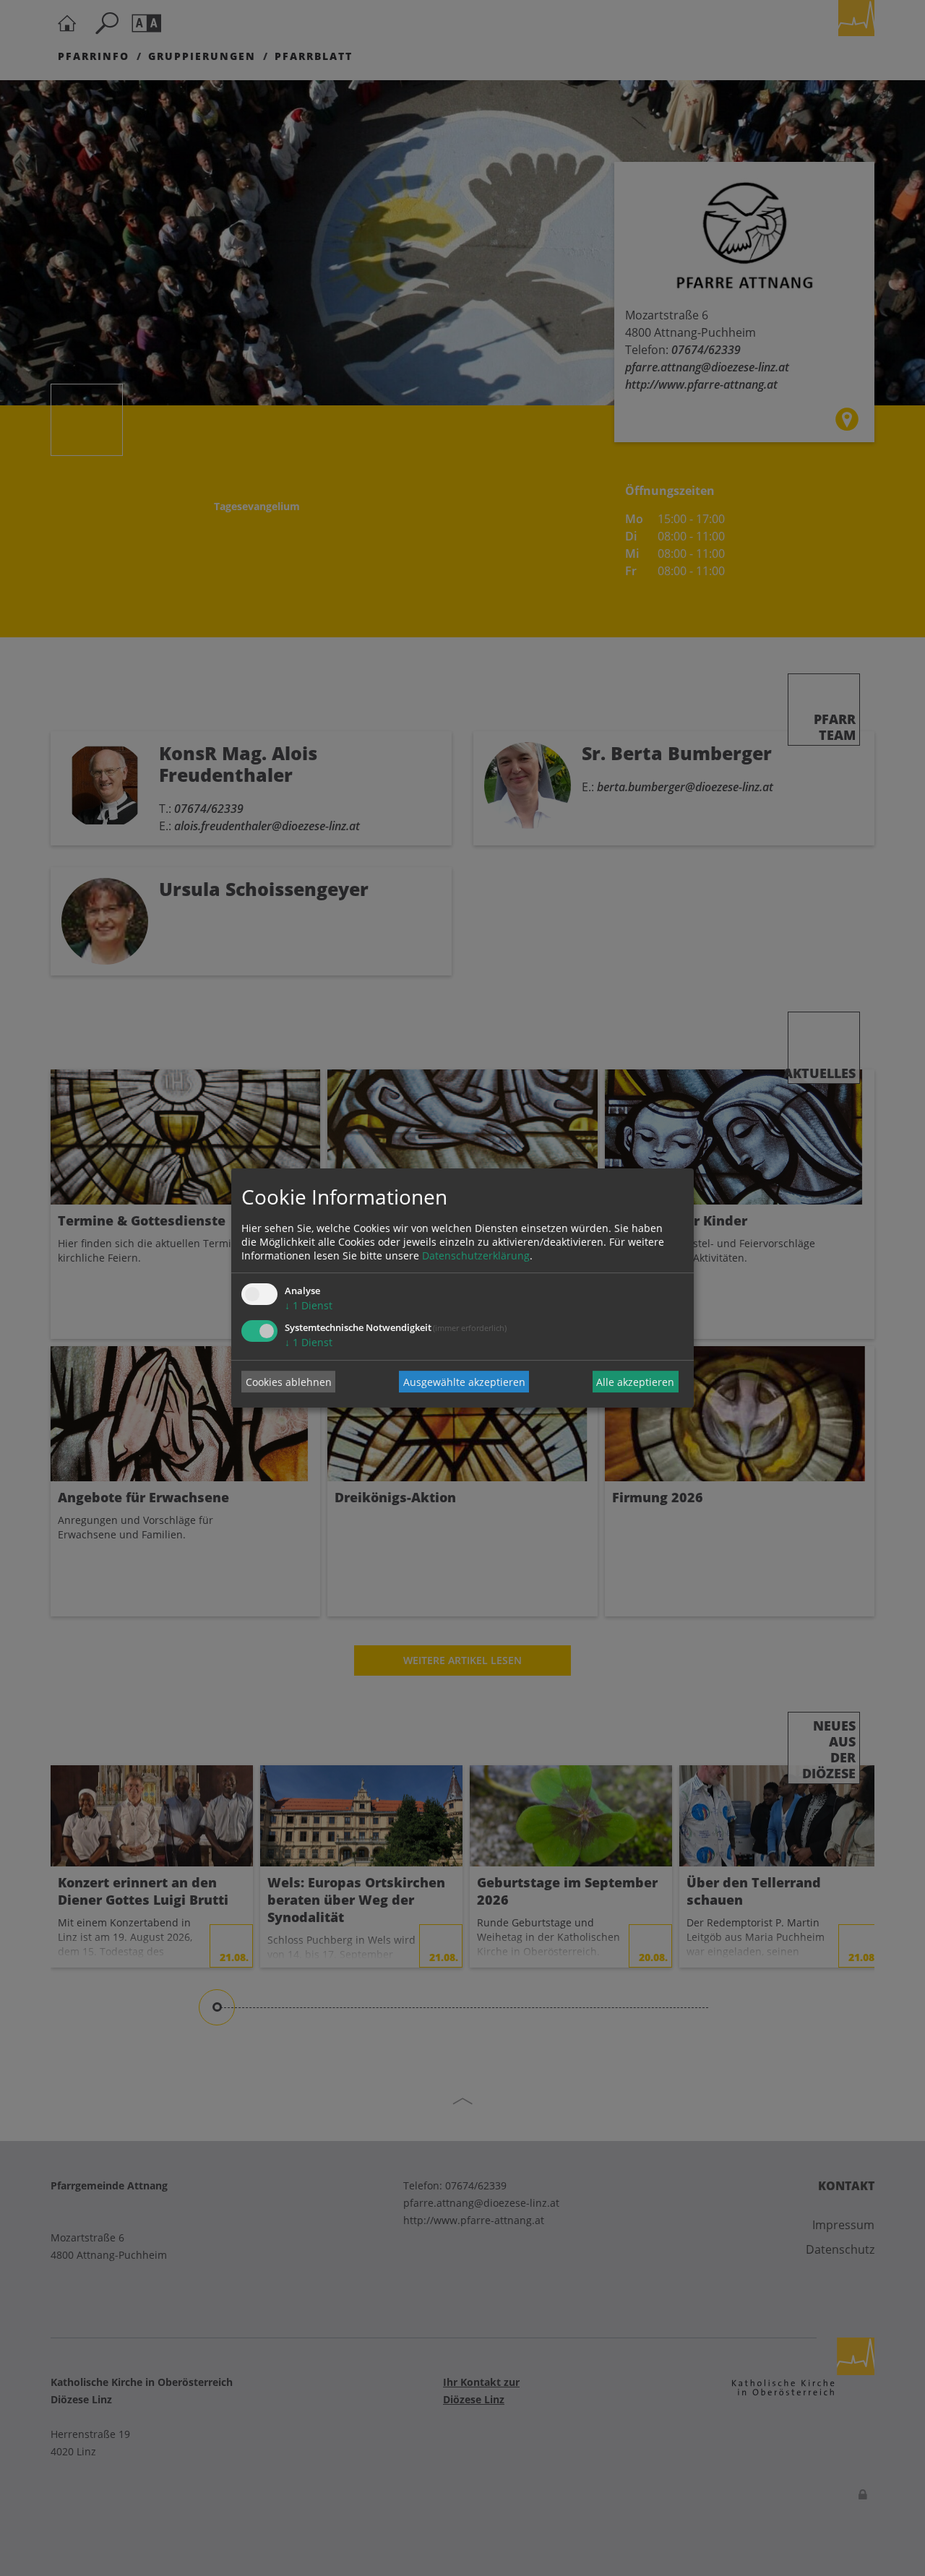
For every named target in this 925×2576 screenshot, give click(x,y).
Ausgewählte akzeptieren (464, 1382)
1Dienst (309, 1305)
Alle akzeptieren (635, 1382)
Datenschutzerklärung (476, 1255)
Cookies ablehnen (289, 1382)
